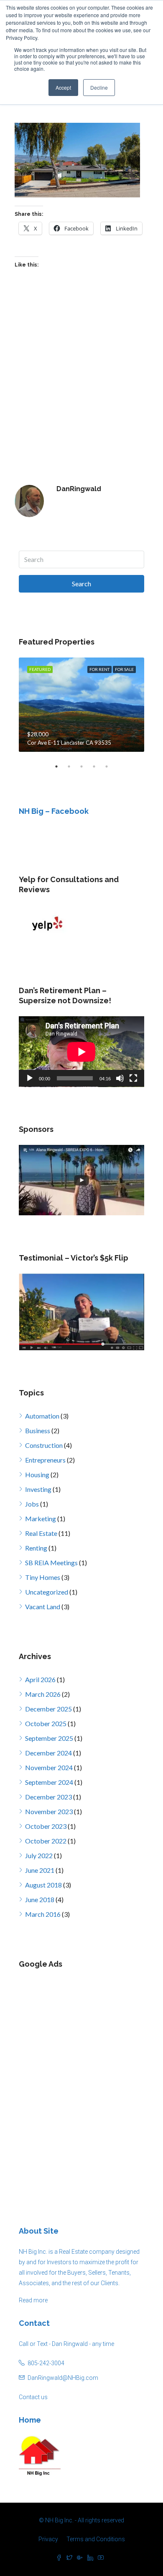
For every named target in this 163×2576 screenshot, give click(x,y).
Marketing (41, 1518)
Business (38, 1430)
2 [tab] (73, 766)
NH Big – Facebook (54, 811)
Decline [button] (99, 87)
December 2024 (48, 1753)
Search (81, 584)
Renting (36, 1548)
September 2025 (49, 1738)
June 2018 (40, 1899)
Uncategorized (47, 1592)
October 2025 (46, 1723)
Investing (38, 1489)
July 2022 (39, 1855)
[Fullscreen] (133, 1078)
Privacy (48, 2539)
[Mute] (120, 1078)
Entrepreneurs (45, 1460)
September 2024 (49, 1782)
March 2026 (43, 1694)
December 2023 (48, 1797)
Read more (33, 2300)
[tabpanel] (81, 705)
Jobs (32, 1504)
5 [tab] (111, 766)
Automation (42, 1416)
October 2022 (46, 1841)
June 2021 (40, 1870)
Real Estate (41, 1533)
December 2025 (48, 1709)
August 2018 (43, 1885)
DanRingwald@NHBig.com (63, 2378)
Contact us (33, 2397)
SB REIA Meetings (51, 1562)
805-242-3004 (46, 2363)
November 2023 (49, 1811)
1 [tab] (61, 766)
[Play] (30, 1078)
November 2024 (49, 1767)
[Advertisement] (81, 2082)
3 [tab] (86, 766)
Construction (44, 1445)
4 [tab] (98, 766)
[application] (81, 1052)
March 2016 (43, 1914)
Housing (37, 1474)
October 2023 (46, 1826)
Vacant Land (43, 1606)
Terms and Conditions (96, 2539)
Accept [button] (63, 87)
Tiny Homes (43, 1577)
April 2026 (40, 1679)
